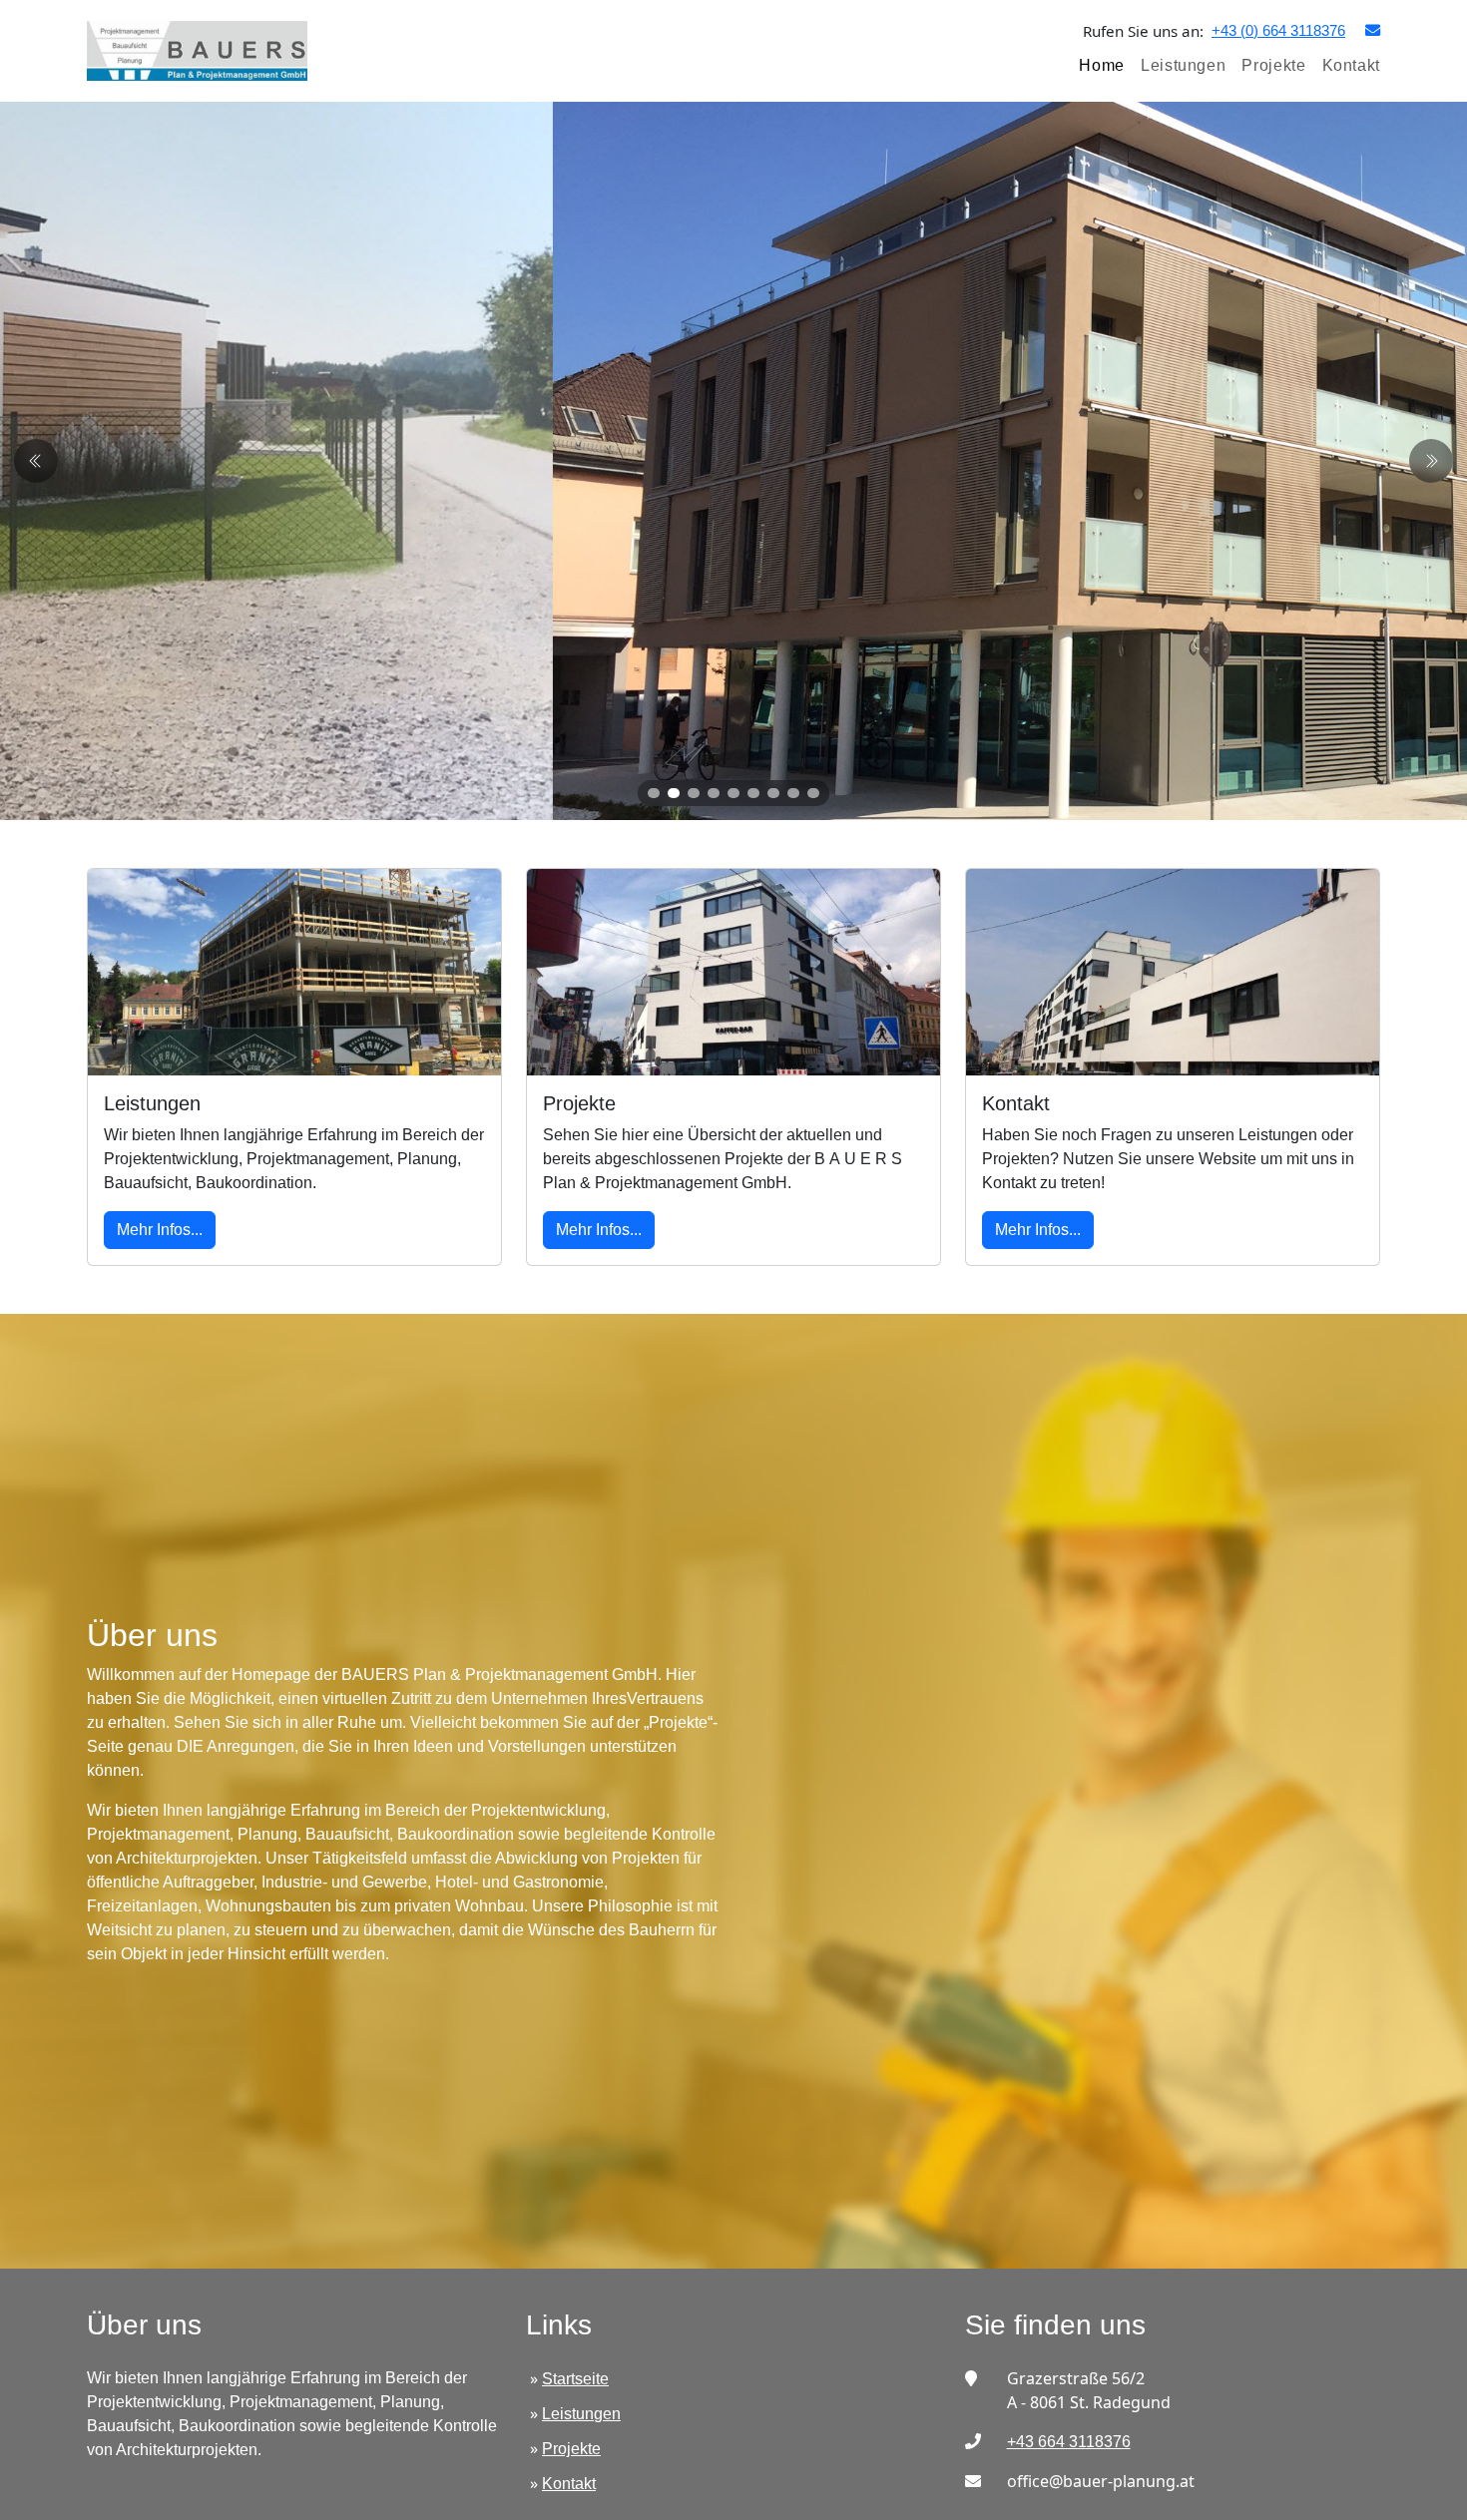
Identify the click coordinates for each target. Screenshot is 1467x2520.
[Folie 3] (694, 793)
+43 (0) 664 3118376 (1278, 30)
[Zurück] (1431, 461)
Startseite (575, 2379)
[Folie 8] (793, 793)
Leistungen (1183, 65)
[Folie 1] (654, 793)
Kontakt (1351, 65)
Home (1102, 65)
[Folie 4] (714, 793)
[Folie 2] (674, 793)
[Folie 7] (773, 793)
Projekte (1273, 65)
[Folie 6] (753, 793)
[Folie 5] (733, 793)
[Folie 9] (813, 793)
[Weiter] (36, 461)
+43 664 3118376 (1069, 2442)
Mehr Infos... (160, 1230)
